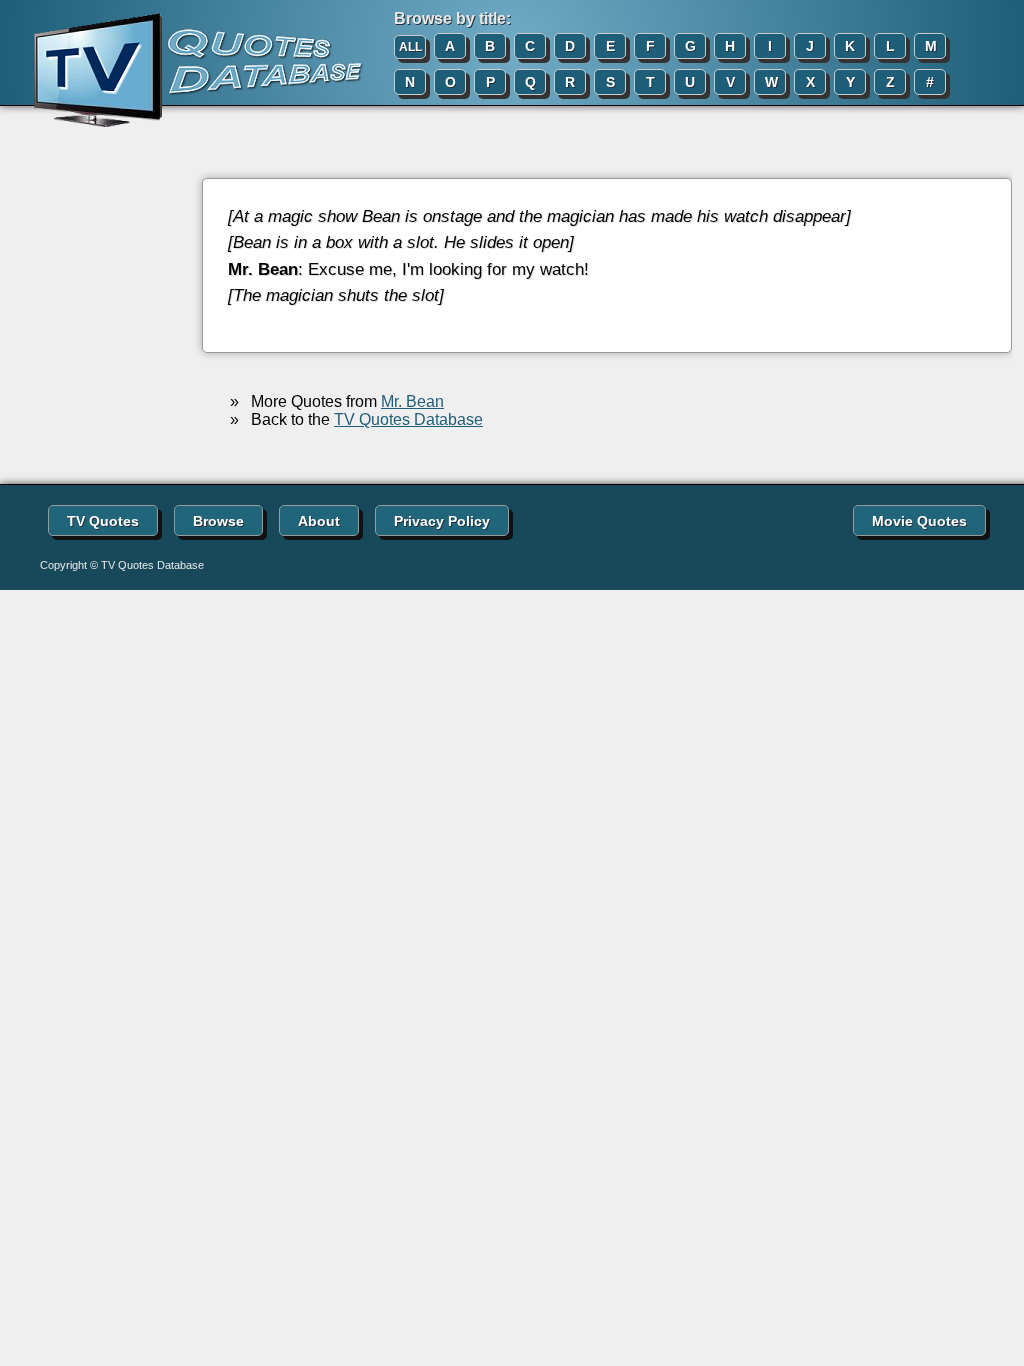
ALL (410, 47)
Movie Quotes (919, 521)
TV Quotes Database (408, 419)
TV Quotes (103, 521)
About (319, 521)
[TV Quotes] (182, 71)
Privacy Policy (442, 521)
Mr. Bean (412, 401)
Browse (218, 521)
